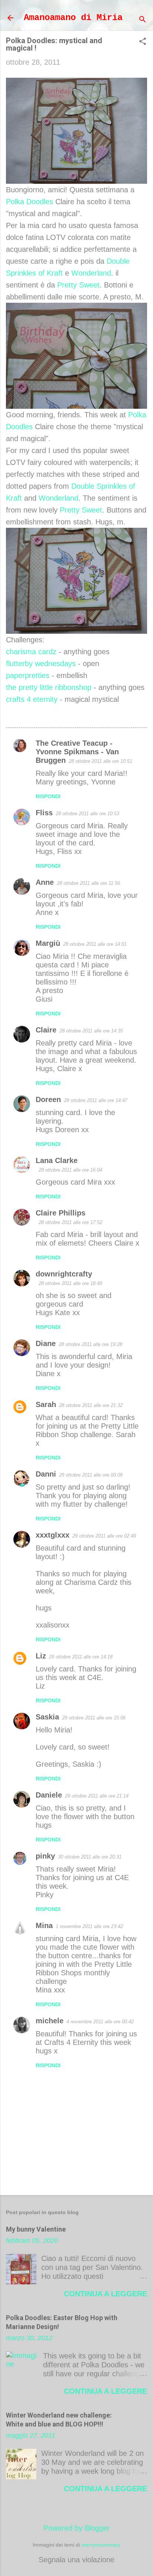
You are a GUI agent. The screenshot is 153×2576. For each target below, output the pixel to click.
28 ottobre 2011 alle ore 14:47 (96, 1100)
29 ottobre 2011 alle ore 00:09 (91, 1475)
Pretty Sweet (78, 285)
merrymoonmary (101, 2545)
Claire (46, 1030)
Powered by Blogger (77, 2528)
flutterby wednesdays (41, 664)
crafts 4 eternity (32, 699)
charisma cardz (31, 652)
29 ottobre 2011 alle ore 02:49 (104, 1536)
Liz (41, 1656)
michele (50, 2021)
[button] (143, 42)
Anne (45, 882)
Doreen (48, 1099)
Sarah (46, 1404)
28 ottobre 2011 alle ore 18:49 (70, 1283)
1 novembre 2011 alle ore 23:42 (89, 1926)
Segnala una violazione (76, 2560)
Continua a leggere (105, 2294)
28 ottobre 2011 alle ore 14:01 (95, 944)
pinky (45, 1856)
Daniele (49, 1795)
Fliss (44, 813)
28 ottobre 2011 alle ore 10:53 (87, 814)
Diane (46, 1343)
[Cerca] (143, 20)
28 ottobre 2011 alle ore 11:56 (88, 883)
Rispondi (48, 796)
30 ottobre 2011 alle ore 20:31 (90, 1857)
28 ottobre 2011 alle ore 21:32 (91, 1405)
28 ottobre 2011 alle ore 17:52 (70, 1222)
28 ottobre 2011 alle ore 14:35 (91, 1031)
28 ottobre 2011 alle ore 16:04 (70, 1170)
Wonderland (91, 273)
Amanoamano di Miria (73, 18)
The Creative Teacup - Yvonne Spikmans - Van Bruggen (77, 752)
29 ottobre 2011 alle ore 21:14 (97, 1796)
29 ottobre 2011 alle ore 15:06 (94, 1718)
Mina (44, 1925)
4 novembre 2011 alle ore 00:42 (100, 2022)
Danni (46, 1474)
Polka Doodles (30, 202)
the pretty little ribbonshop (49, 687)
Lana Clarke (57, 1160)
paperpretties (28, 675)
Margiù (48, 943)
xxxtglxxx (53, 1535)
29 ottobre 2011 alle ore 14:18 (81, 1657)
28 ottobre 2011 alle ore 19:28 (90, 1344)
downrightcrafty (64, 1274)
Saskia (47, 1717)
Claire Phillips (61, 1213)
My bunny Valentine (36, 2229)
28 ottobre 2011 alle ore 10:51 (100, 761)
